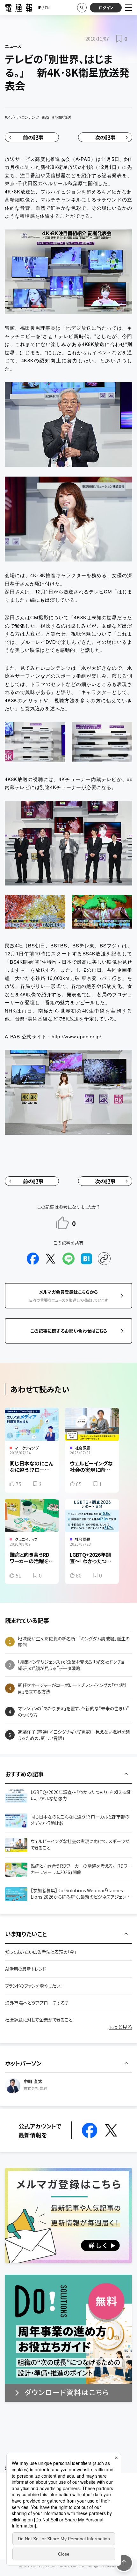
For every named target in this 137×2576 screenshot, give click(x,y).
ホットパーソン (23, 2063)
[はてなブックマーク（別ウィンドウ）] (86, 1259)
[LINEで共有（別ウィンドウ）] (68, 1259)
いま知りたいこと (26, 1934)
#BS (46, 117)
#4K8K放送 (62, 117)
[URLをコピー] (104, 1259)
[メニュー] (128, 8)
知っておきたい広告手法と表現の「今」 (41, 1952)
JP (39, 8)
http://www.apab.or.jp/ (76, 1036)
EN (47, 8)
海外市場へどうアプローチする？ (37, 2003)
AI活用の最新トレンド (25, 1969)
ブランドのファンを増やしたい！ (34, 1986)
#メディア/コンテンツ (22, 117)
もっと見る (120, 2027)
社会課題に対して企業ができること (39, 2020)
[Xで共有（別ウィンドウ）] (51, 1259)
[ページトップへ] (124, 2563)
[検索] (82, 8)
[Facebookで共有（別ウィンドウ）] (33, 1259)
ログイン (106, 8)
